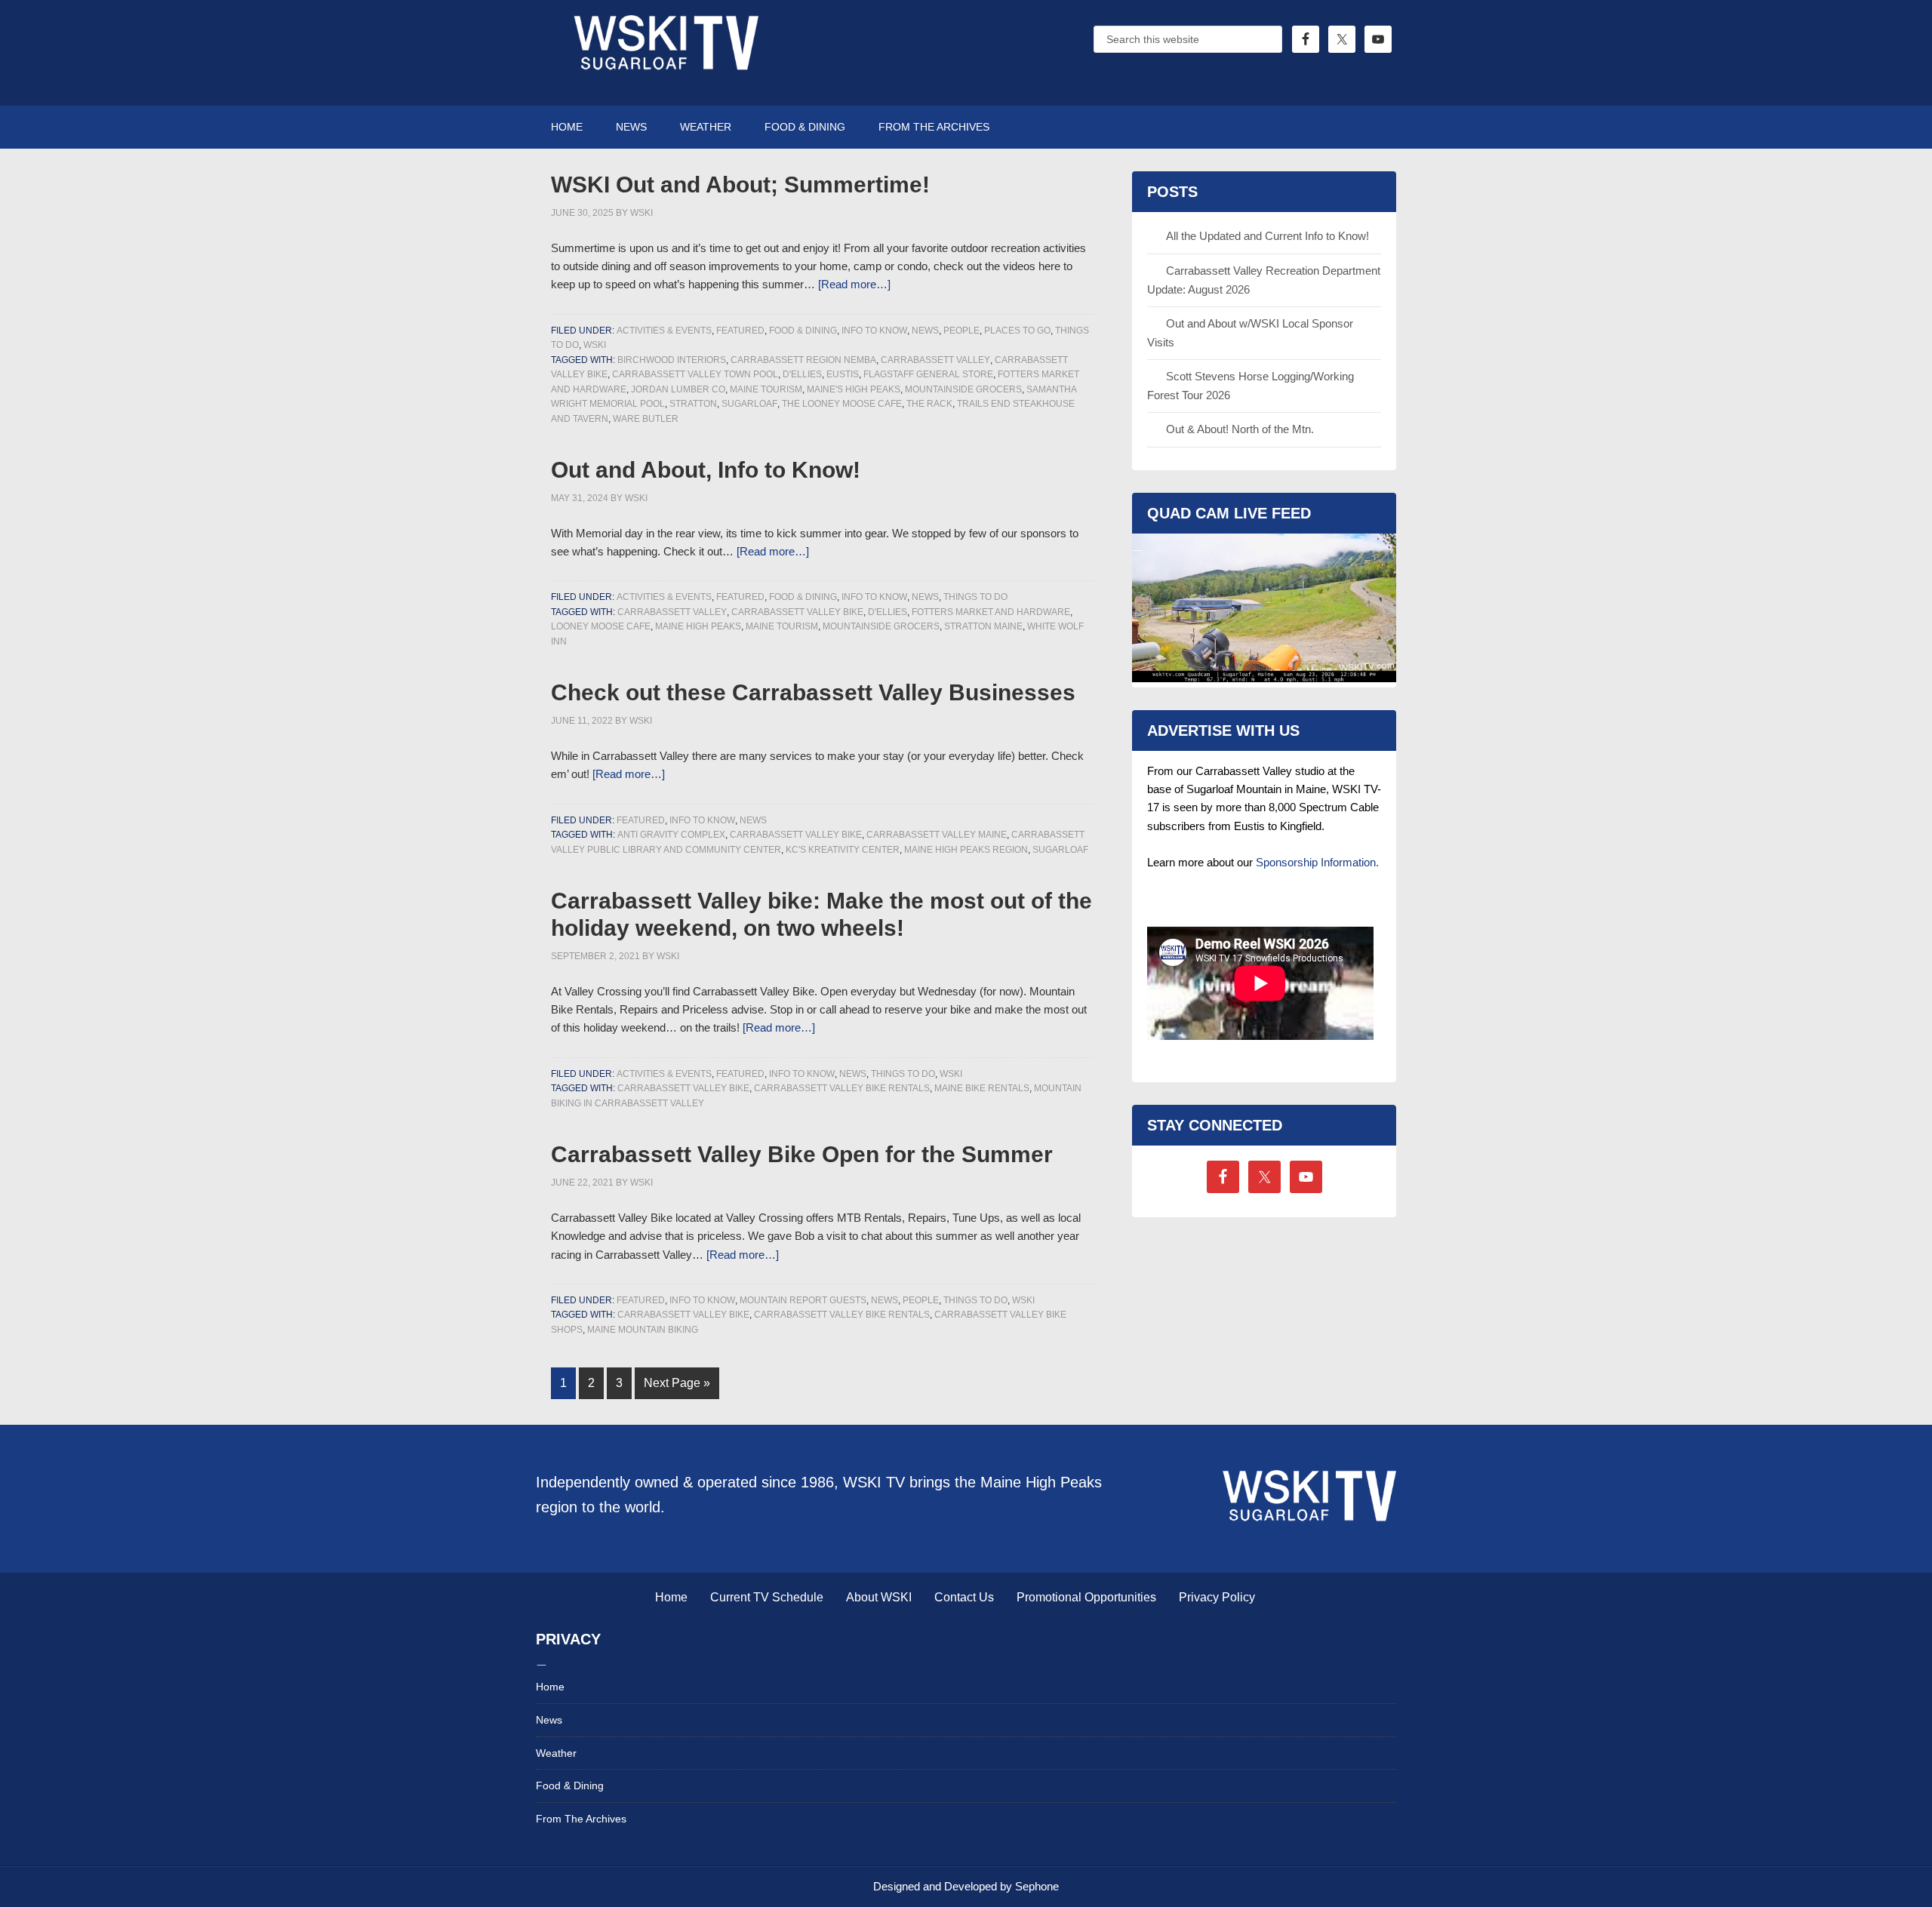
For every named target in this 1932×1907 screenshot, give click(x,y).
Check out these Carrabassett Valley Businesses (813, 692)
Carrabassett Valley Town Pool (695, 374)
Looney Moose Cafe (601, 626)
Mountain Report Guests (803, 1300)
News (925, 331)
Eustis (843, 374)
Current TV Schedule (767, 1597)
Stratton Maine (983, 626)
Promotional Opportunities (1086, 1597)
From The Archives (581, 1819)
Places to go (1017, 331)
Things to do (975, 597)
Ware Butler (646, 419)
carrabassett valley (935, 360)
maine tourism (766, 389)
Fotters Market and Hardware (991, 612)
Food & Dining (803, 331)
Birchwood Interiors (672, 360)
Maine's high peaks (854, 389)
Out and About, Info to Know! (706, 470)
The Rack (929, 404)
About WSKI (879, 1597)
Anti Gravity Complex (671, 835)
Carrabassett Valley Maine (937, 835)
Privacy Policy (1217, 1597)
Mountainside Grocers (963, 389)
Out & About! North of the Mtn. (1240, 429)
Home (671, 1597)
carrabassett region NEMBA (803, 360)
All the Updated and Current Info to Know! (1267, 236)
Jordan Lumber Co (678, 389)
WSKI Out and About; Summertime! (740, 185)
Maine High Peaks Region (966, 850)
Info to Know (874, 331)
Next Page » (677, 1383)
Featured (740, 331)
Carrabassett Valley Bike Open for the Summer (802, 1154)
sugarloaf (749, 404)
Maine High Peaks (698, 626)
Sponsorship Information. (1317, 862)
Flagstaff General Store (928, 374)
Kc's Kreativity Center (843, 850)
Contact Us (964, 1597)
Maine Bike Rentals (982, 1088)
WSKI (595, 345)
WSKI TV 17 (664, 53)
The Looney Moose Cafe (842, 404)
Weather (556, 1753)
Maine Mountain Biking (643, 1330)
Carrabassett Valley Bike (797, 612)
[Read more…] (854, 284)
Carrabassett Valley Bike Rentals (842, 1088)
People (961, 331)
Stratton (693, 404)
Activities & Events (664, 331)
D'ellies (802, 374)
